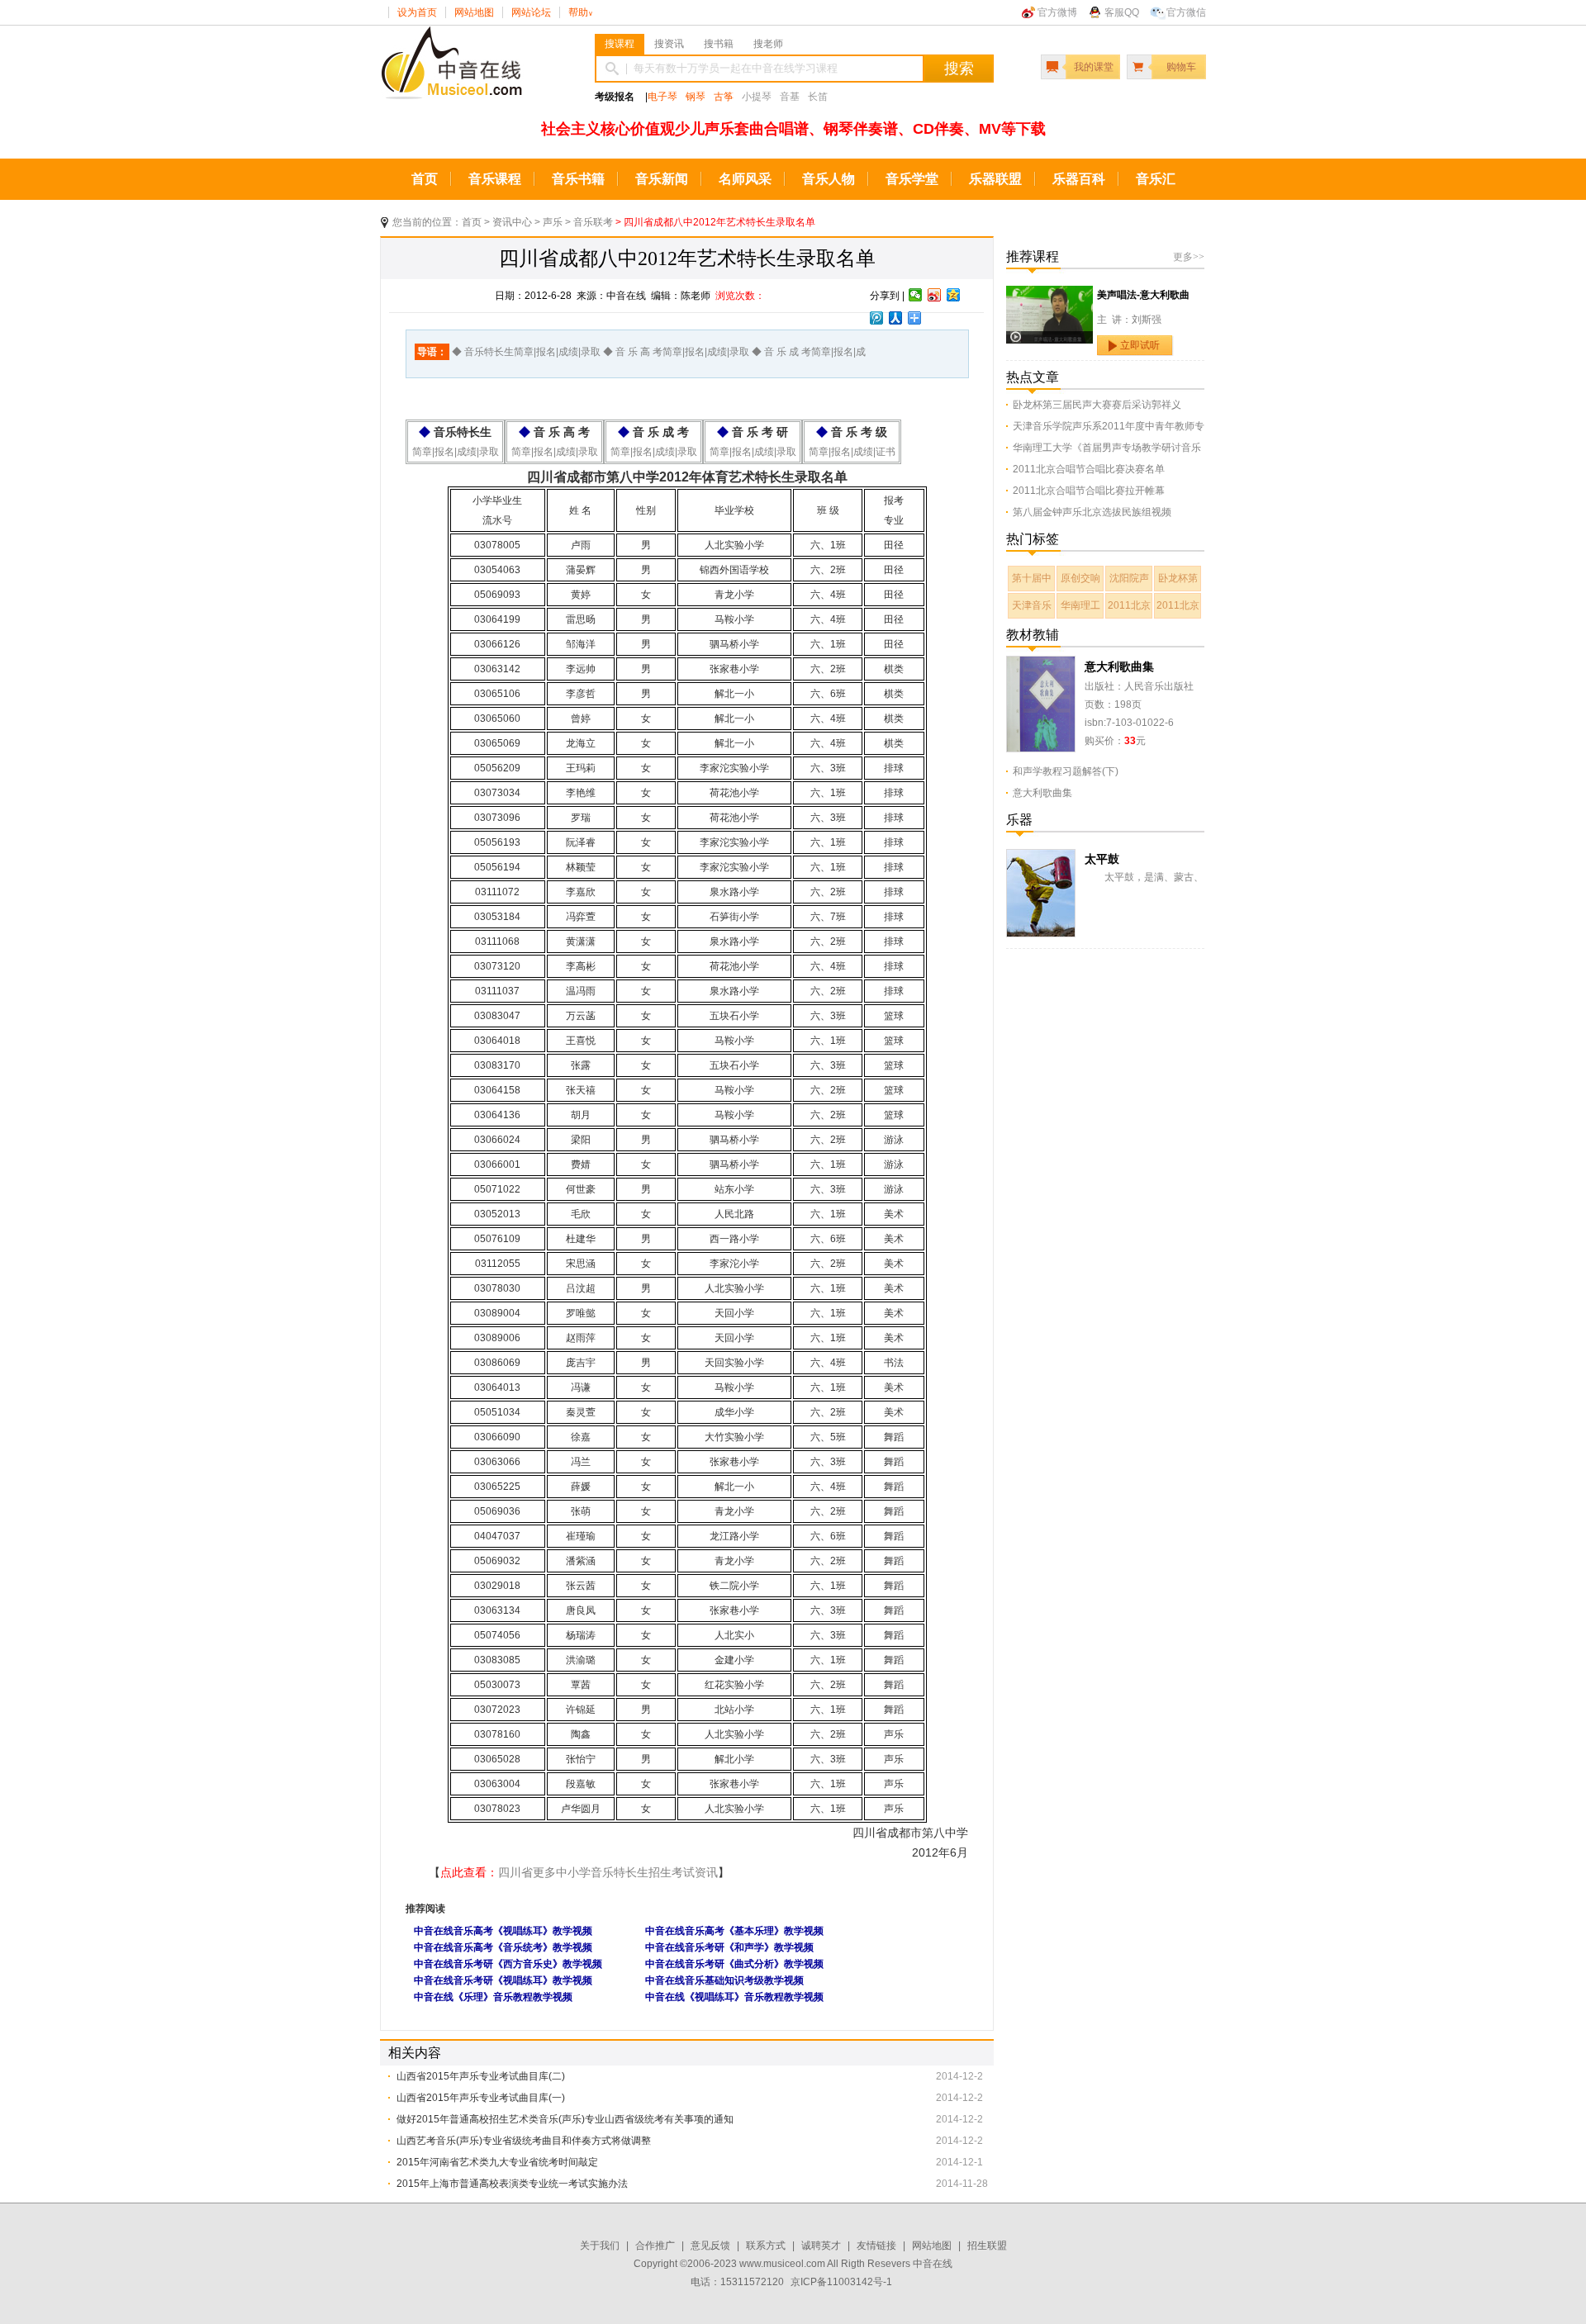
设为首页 (417, 12)
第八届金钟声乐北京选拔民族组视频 (1092, 512)
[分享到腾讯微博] (877, 318)
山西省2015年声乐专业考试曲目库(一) (481, 2098)
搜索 (959, 69)
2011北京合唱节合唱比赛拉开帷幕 (1089, 491)
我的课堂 (1094, 67)
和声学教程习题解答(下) (1066, 771)
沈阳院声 (1129, 578)
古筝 (724, 97)
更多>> (1189, 257)
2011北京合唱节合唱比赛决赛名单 (1089, 469)
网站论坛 (531, 12)
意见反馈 (710, 2246)
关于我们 (600, 2246)
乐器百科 (1079, 179)
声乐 (553, 222)
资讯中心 (512, 222)
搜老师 (768, 44)
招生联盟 (987, 2246)
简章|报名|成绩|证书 (852, 452)
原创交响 (1080, 578)
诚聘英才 (821, 2246)
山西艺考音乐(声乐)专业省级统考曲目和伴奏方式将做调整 (524, 2141)
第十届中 (1032, 578)
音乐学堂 (912, 179)
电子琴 (662, 97)
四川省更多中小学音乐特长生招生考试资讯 (608, 1872)
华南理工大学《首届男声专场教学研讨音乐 (1107, 448)
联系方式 (766, 2246)
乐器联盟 (995, 179)
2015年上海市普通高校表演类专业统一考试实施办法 (512, 2184)
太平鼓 (1102, 859)
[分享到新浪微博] (935, 295)
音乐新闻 (662, 179)
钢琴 (696, 97)
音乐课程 (495, 179)
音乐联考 (593, 222)
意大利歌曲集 (1119, 666)
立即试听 (1140, 345)
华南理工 (1080, 605)
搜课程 (620, 44)
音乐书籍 (578, 179)
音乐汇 (1156, 179)
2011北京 (1129, 605)
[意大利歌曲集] (1041, 665)
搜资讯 (669, 44)
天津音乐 (1032, 605)
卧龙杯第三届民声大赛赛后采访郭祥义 (1097, 405)
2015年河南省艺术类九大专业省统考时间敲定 (497, 2162)
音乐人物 (829, 179)
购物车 (1181, 67)
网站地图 (474, 12)
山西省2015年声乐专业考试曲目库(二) (481, 2076)
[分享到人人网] (896, 318)
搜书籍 (719, 44)
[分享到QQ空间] (954, 295)
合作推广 (655, 2246)
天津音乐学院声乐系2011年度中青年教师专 (1109, 426)
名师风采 (745, 179)
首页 (425, 179)
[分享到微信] (916, 295)
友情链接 (876, 2246)
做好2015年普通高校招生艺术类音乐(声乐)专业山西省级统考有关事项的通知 (565, 2119)
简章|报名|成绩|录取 (456, 452)
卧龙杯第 (1178, 578)
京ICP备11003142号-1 (841, 2282)
